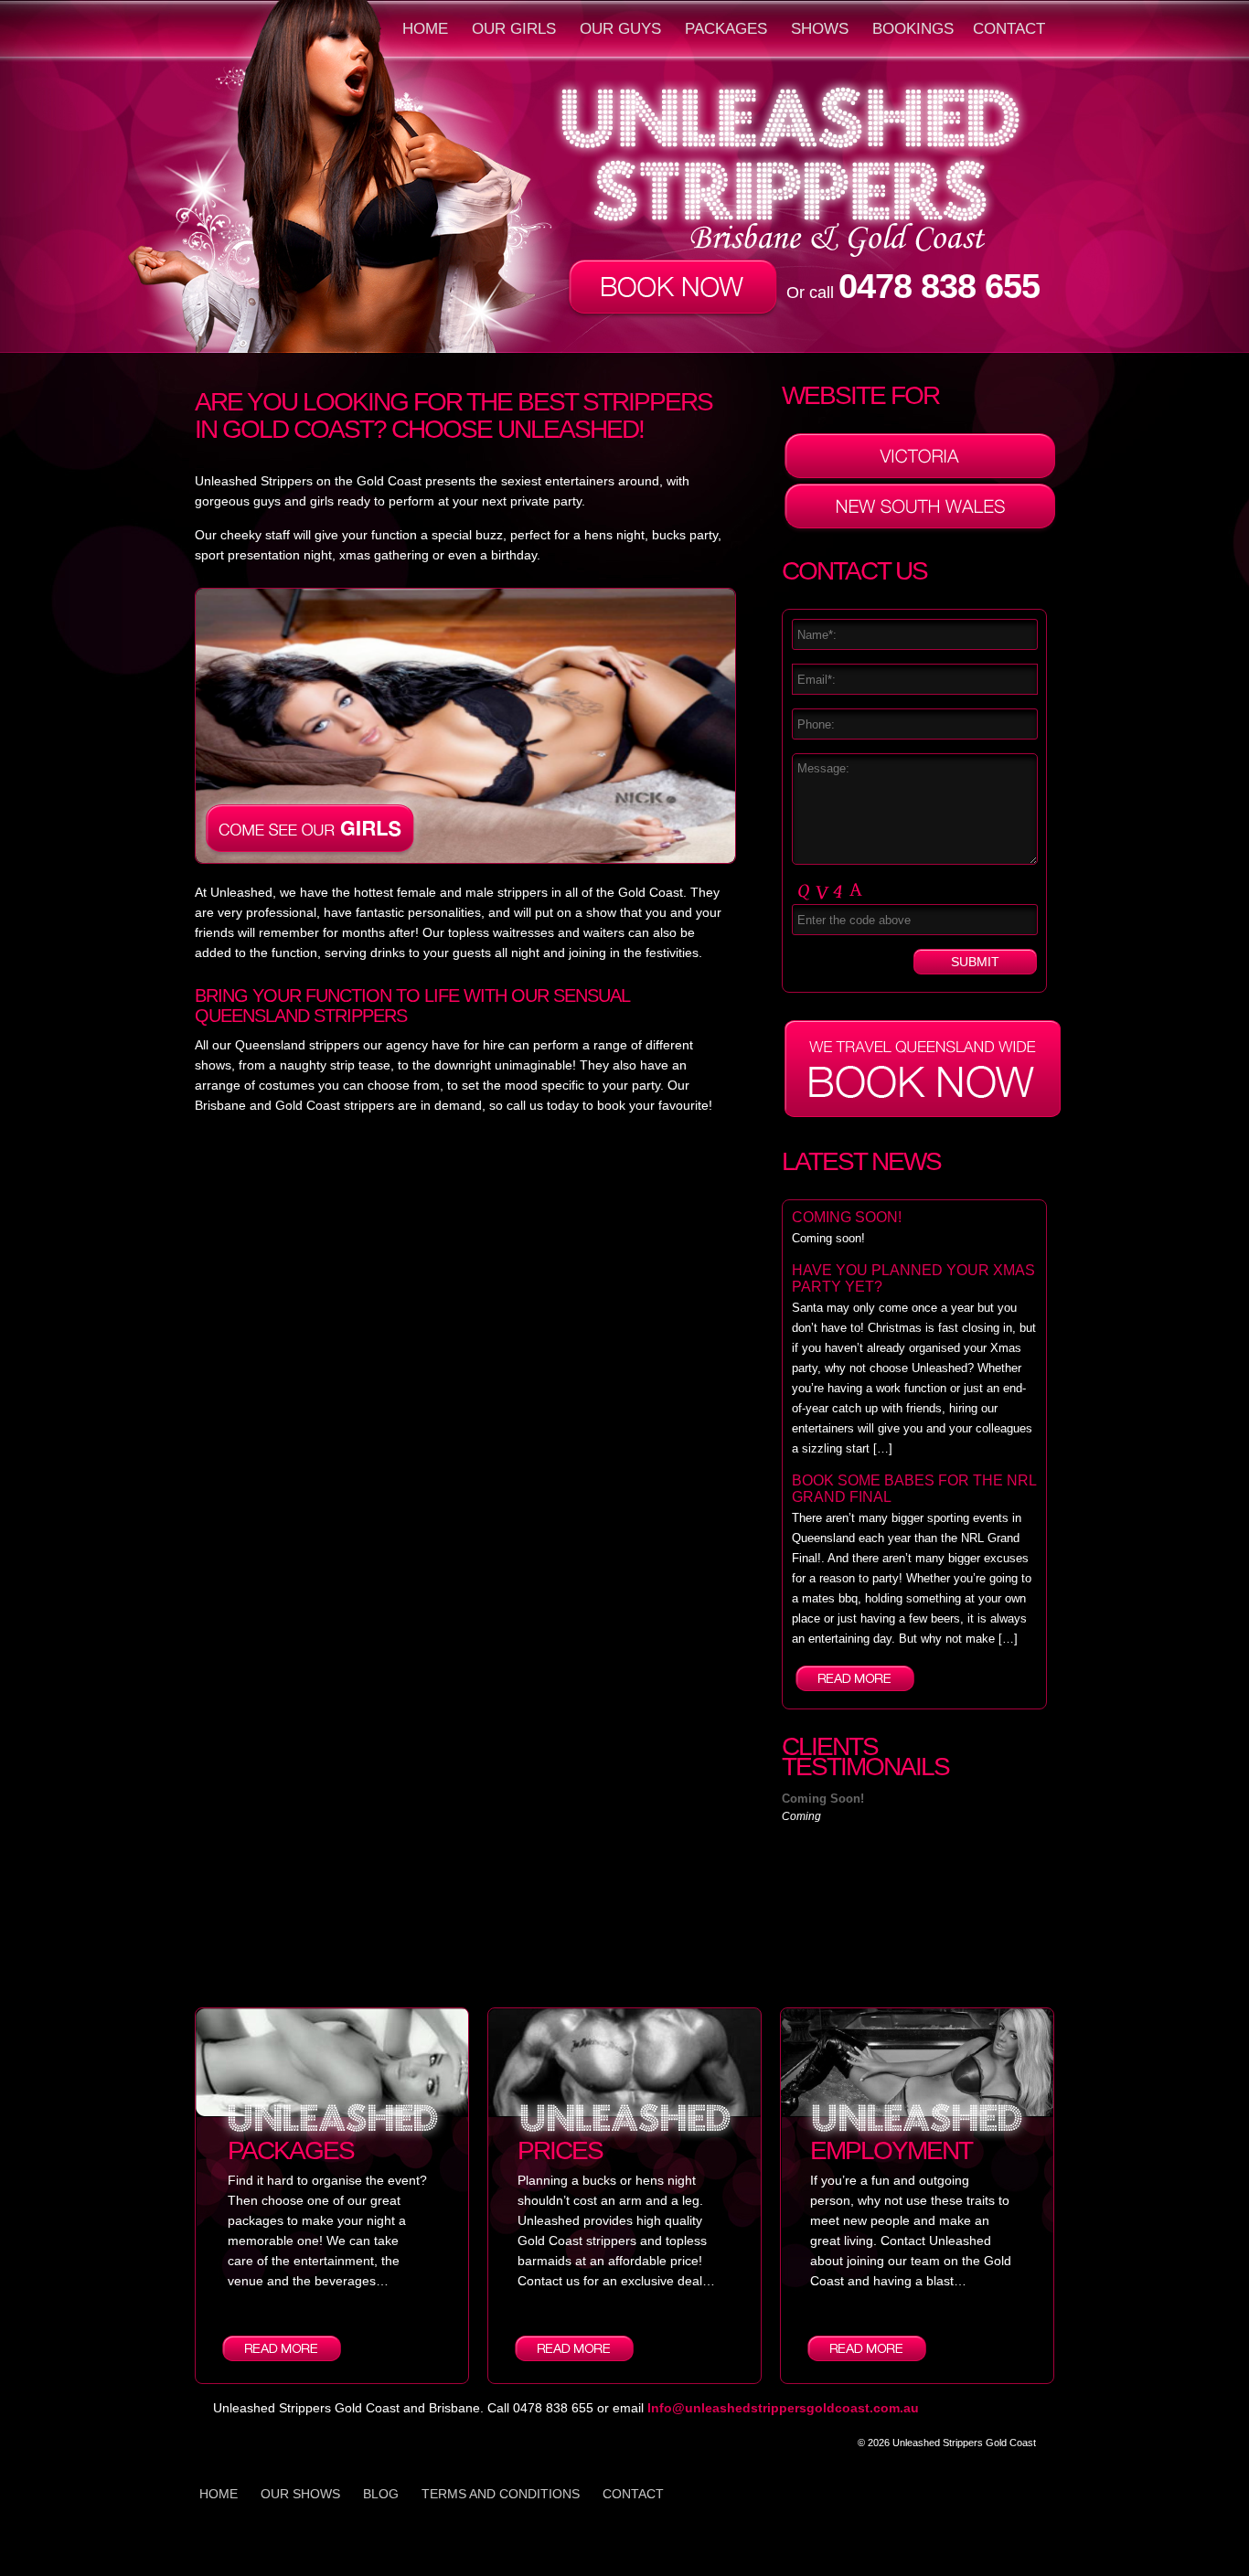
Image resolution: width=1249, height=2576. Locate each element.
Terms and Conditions (501, 2494)
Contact (1009, 29)
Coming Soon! (847, 1217)
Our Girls (514, 29)
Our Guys (620, 29)
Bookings (913, 29)
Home (425, 29)
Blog (381, 2494)
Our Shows (300, 2494)
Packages (726, 29)
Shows (820, 29)
